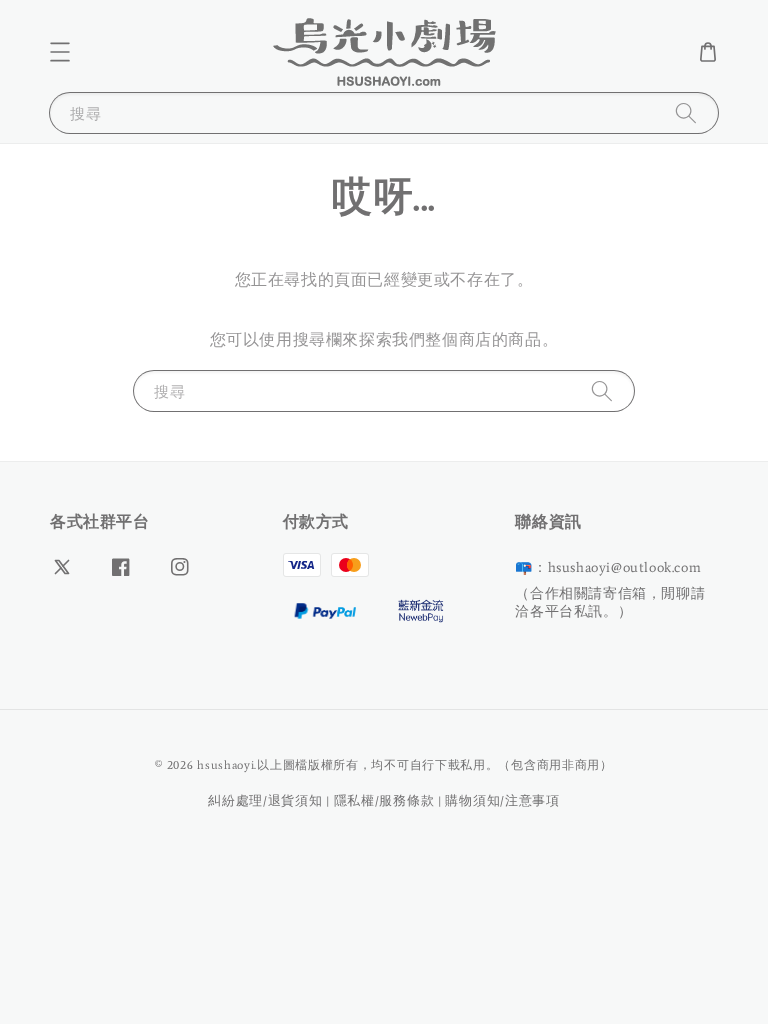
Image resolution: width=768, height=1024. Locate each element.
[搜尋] (686, 112)
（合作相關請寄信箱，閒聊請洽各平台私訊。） (610, 602)
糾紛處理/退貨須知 (265, 800)
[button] (60, 52)
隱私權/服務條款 (384, 800)
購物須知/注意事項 (502, 800)
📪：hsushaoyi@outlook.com (608, 567)
